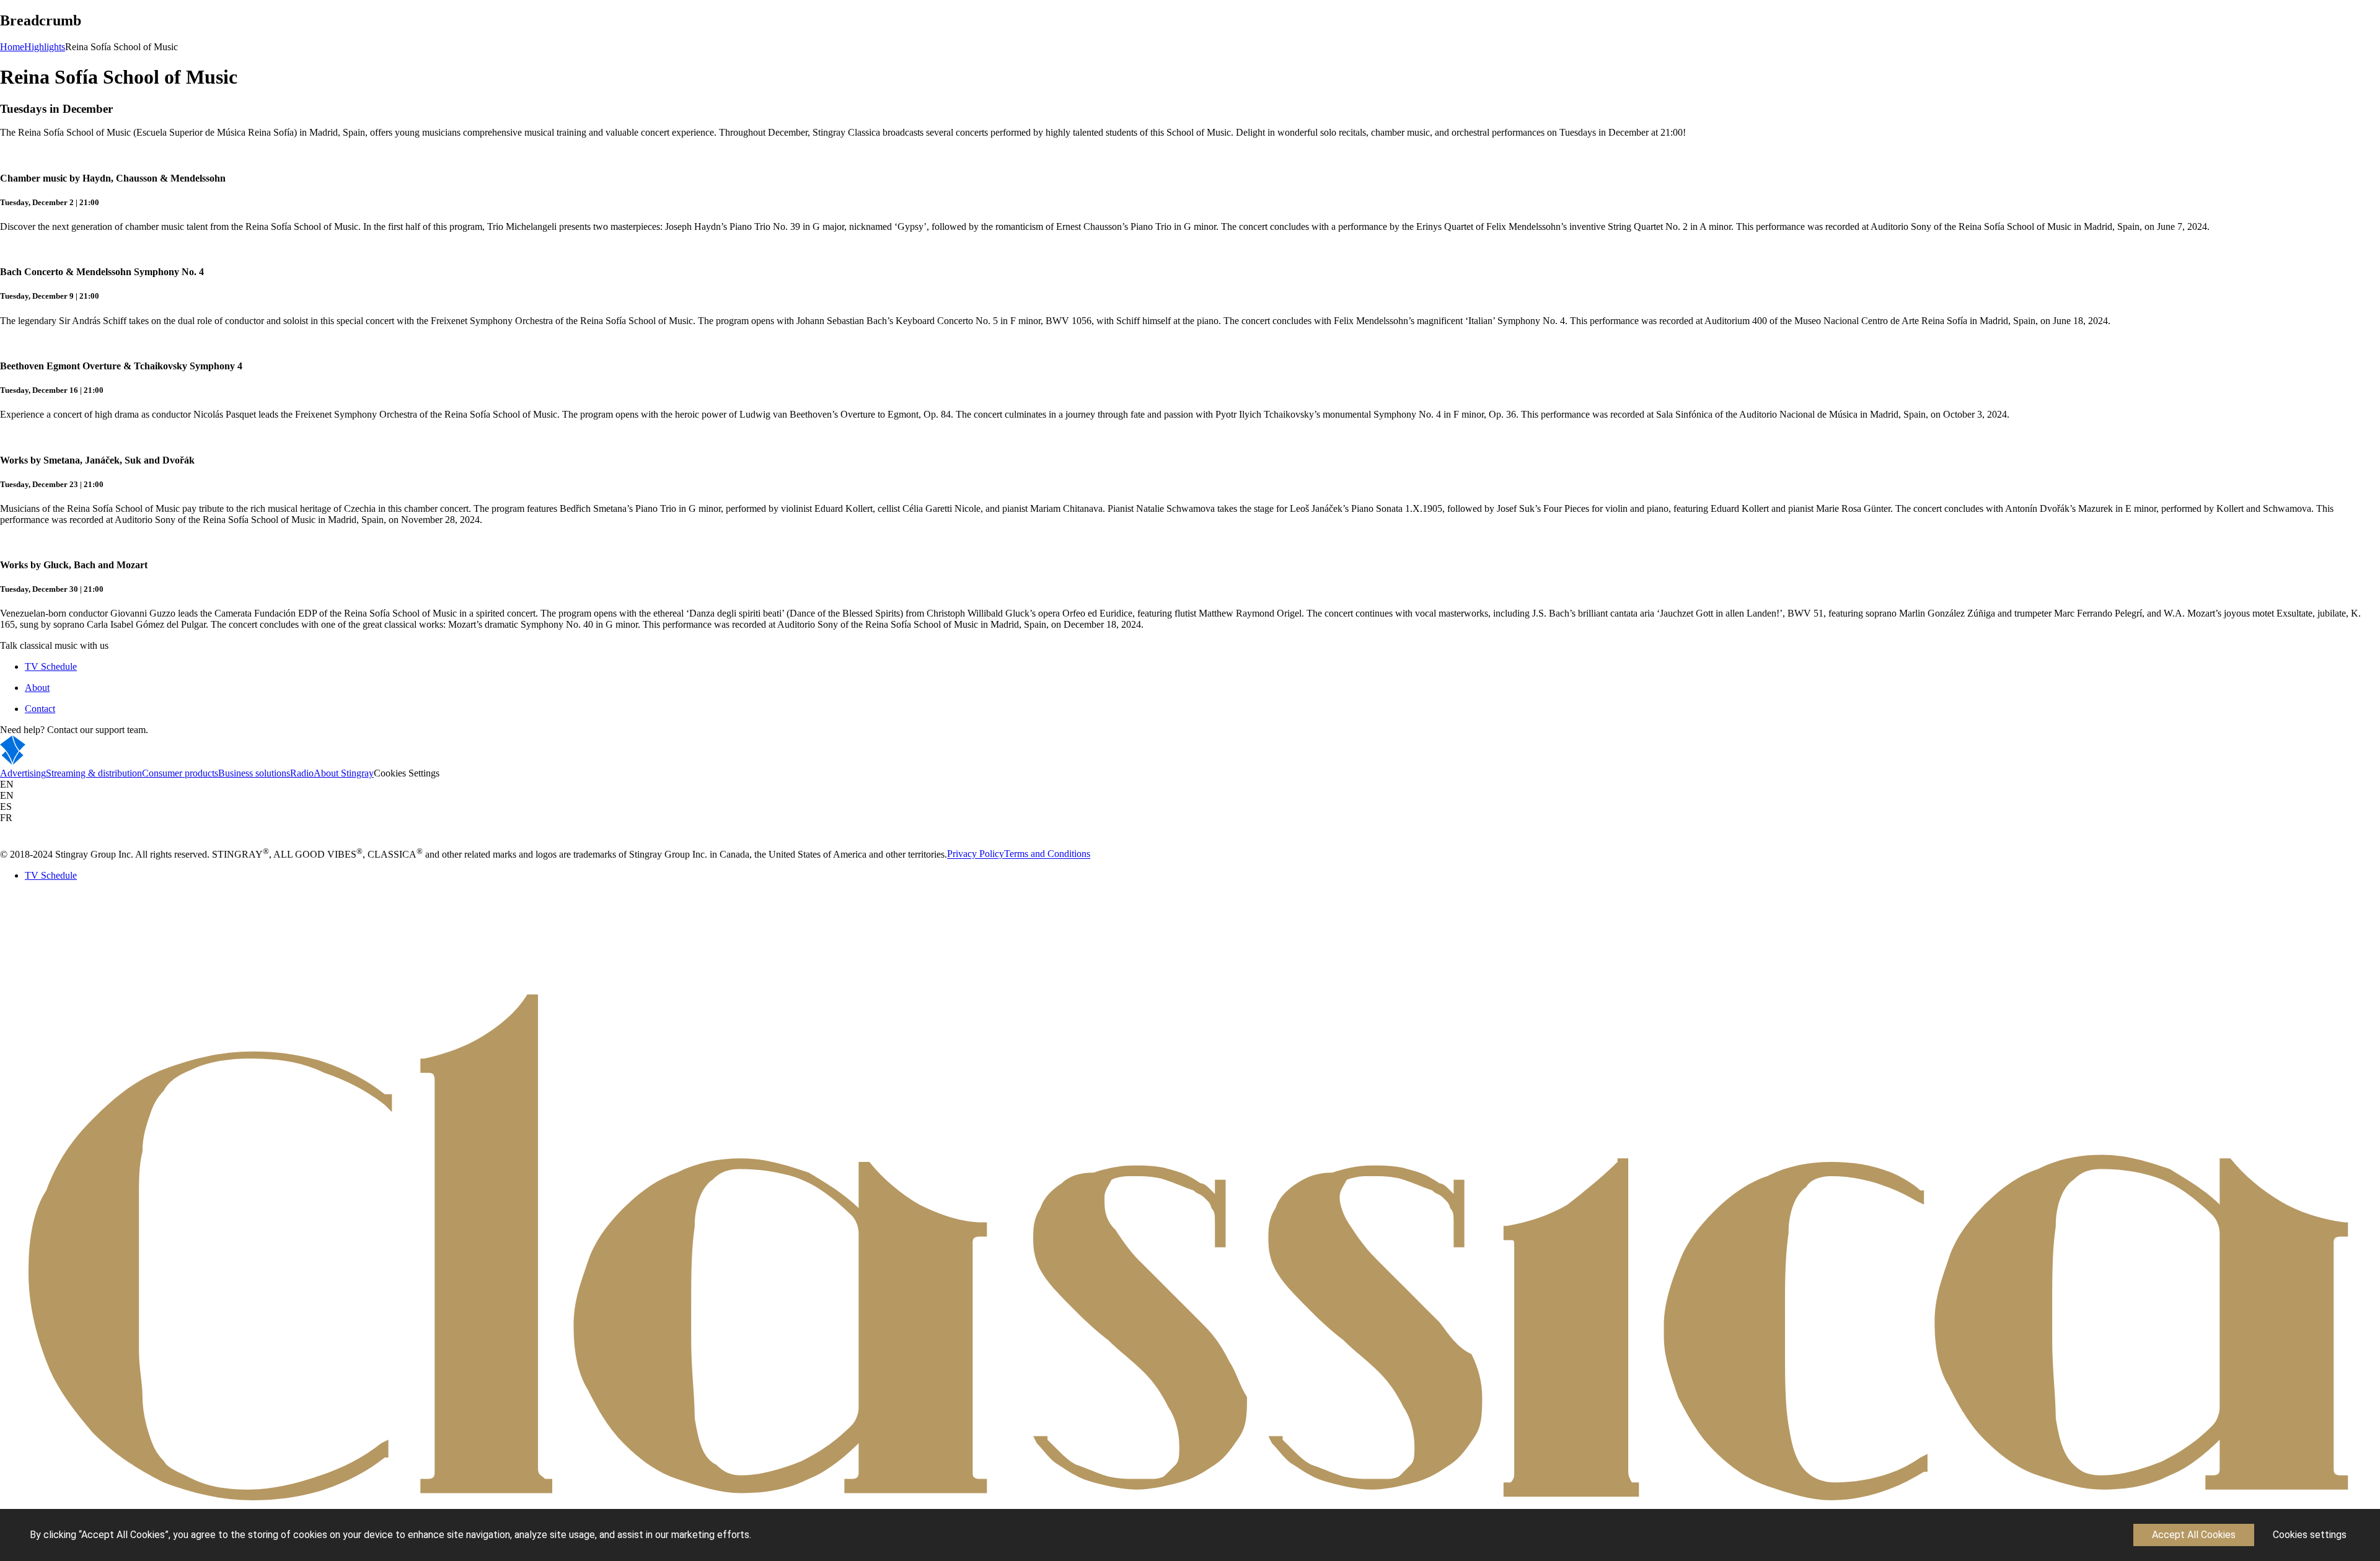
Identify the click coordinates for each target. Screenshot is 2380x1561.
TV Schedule (51, 666)
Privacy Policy (976, 854)
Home (12, 47)
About (37, 688)
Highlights (45, 47)
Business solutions (254, 773)
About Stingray (344, 773)
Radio (302, 773)
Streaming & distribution (94, 773)
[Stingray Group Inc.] (51, 762)
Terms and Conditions (1047, 854)
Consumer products (180, 773)
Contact (40, 709)
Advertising (23, 773)
